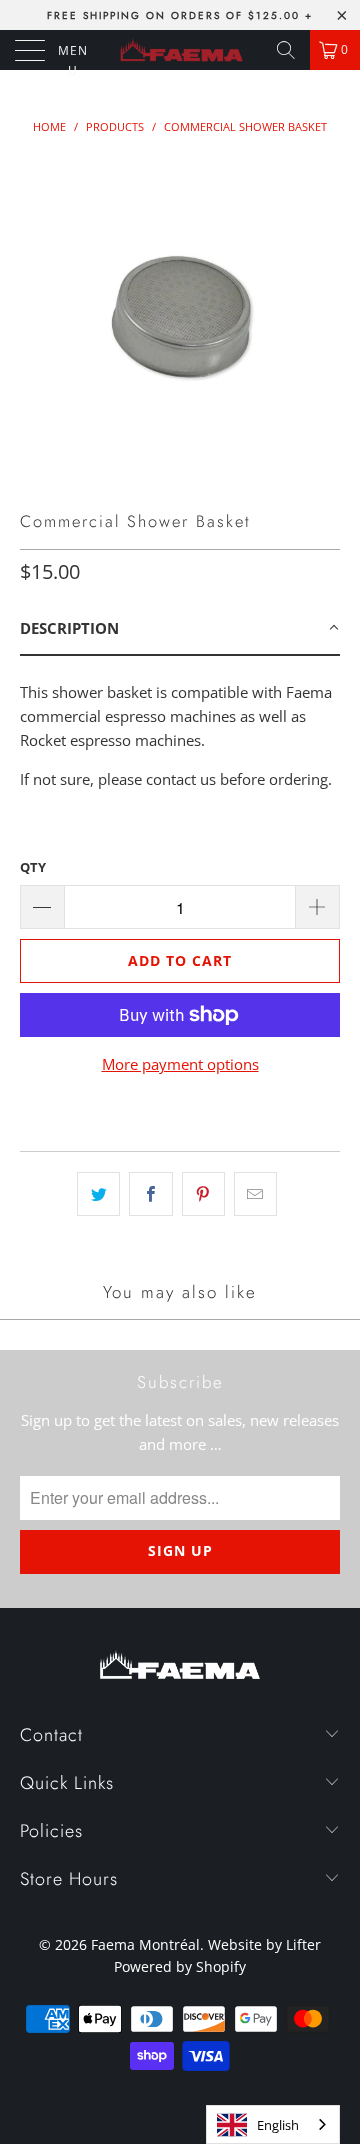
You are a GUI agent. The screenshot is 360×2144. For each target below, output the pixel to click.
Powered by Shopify (180, 1966)
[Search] (286, 50)
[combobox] (273, 2124)
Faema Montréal (145, 1944)
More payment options (180, 1064)
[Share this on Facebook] (150, 1194)
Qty (33, 867)
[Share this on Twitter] (98, 1194)
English (278, 2125)
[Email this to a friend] (255, 1194)
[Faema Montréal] (180, 50)
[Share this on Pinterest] (203, 1194)
